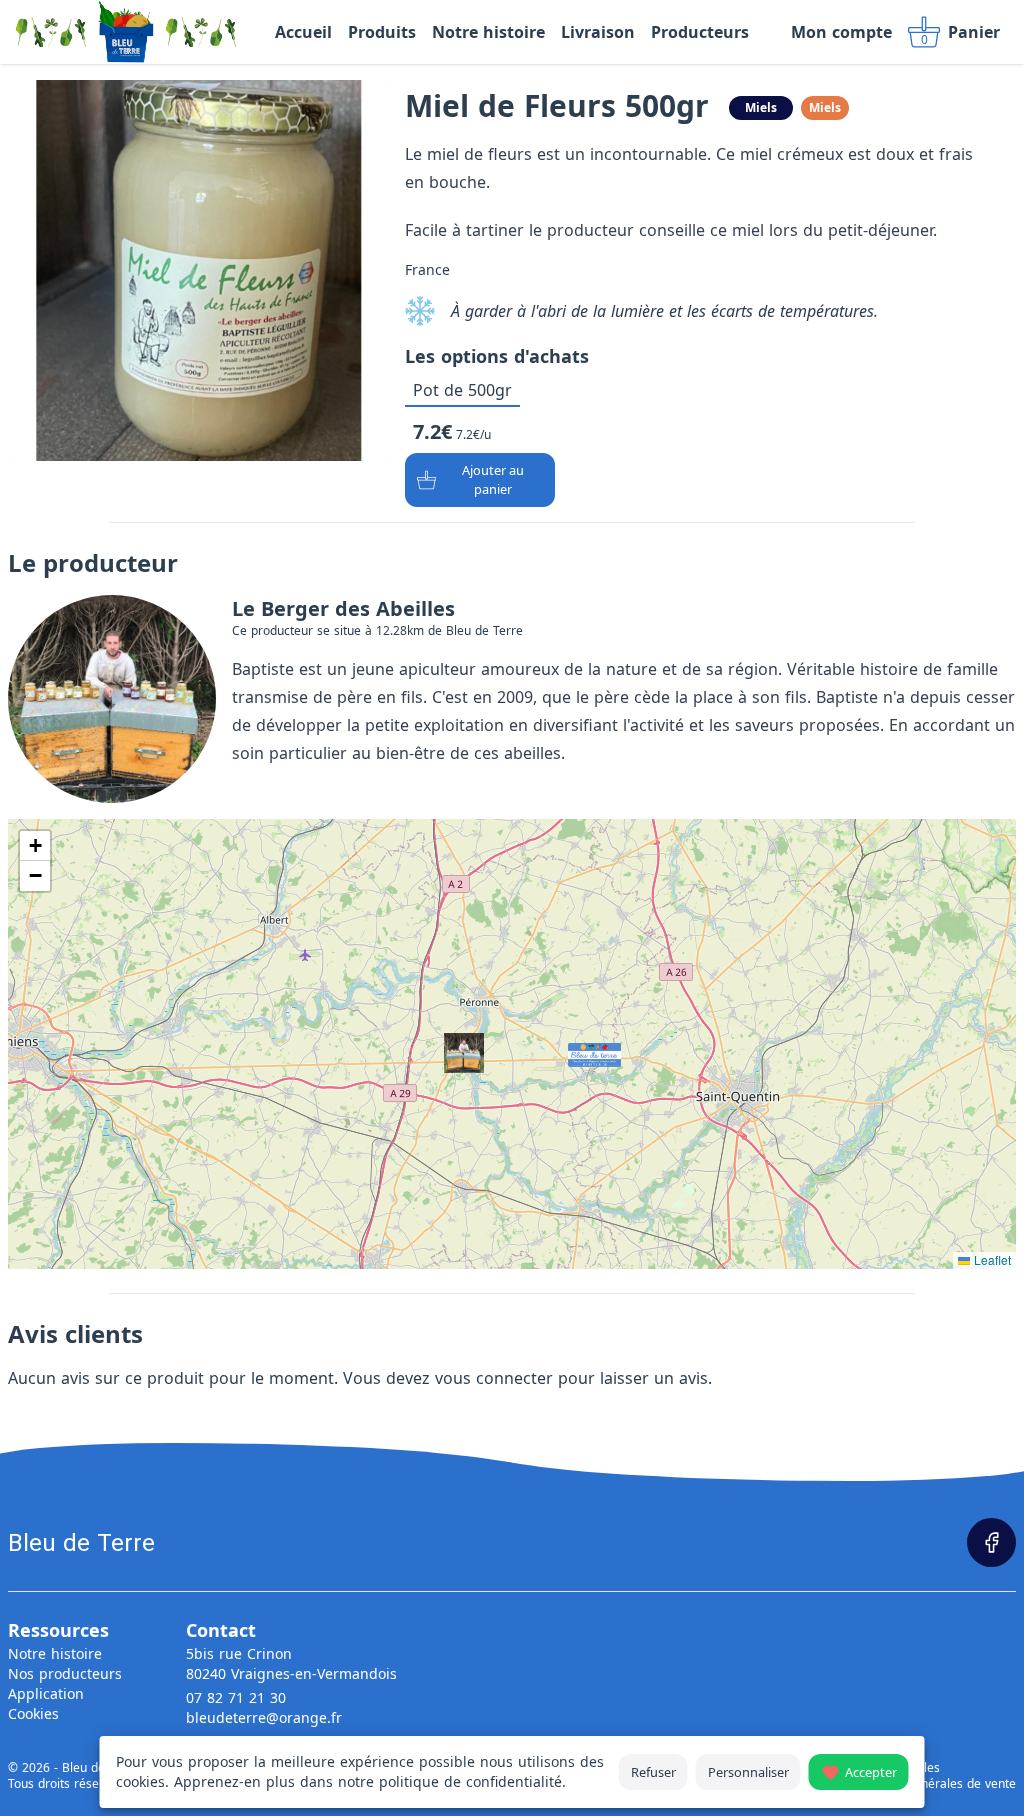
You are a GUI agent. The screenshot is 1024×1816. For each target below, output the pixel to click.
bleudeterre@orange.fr (264, 1717)
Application (46, 1693)
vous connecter (494, 1378)
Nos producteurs (65, 1673)
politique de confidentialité (470, 1781)
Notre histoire (55, 1653)
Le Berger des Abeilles (343, 608)
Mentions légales (892, 1768)
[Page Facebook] (991, 1542)
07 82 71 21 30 (236, 1697)
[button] (574, 1049)
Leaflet (990, 1259)
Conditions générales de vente (930, 1784)
